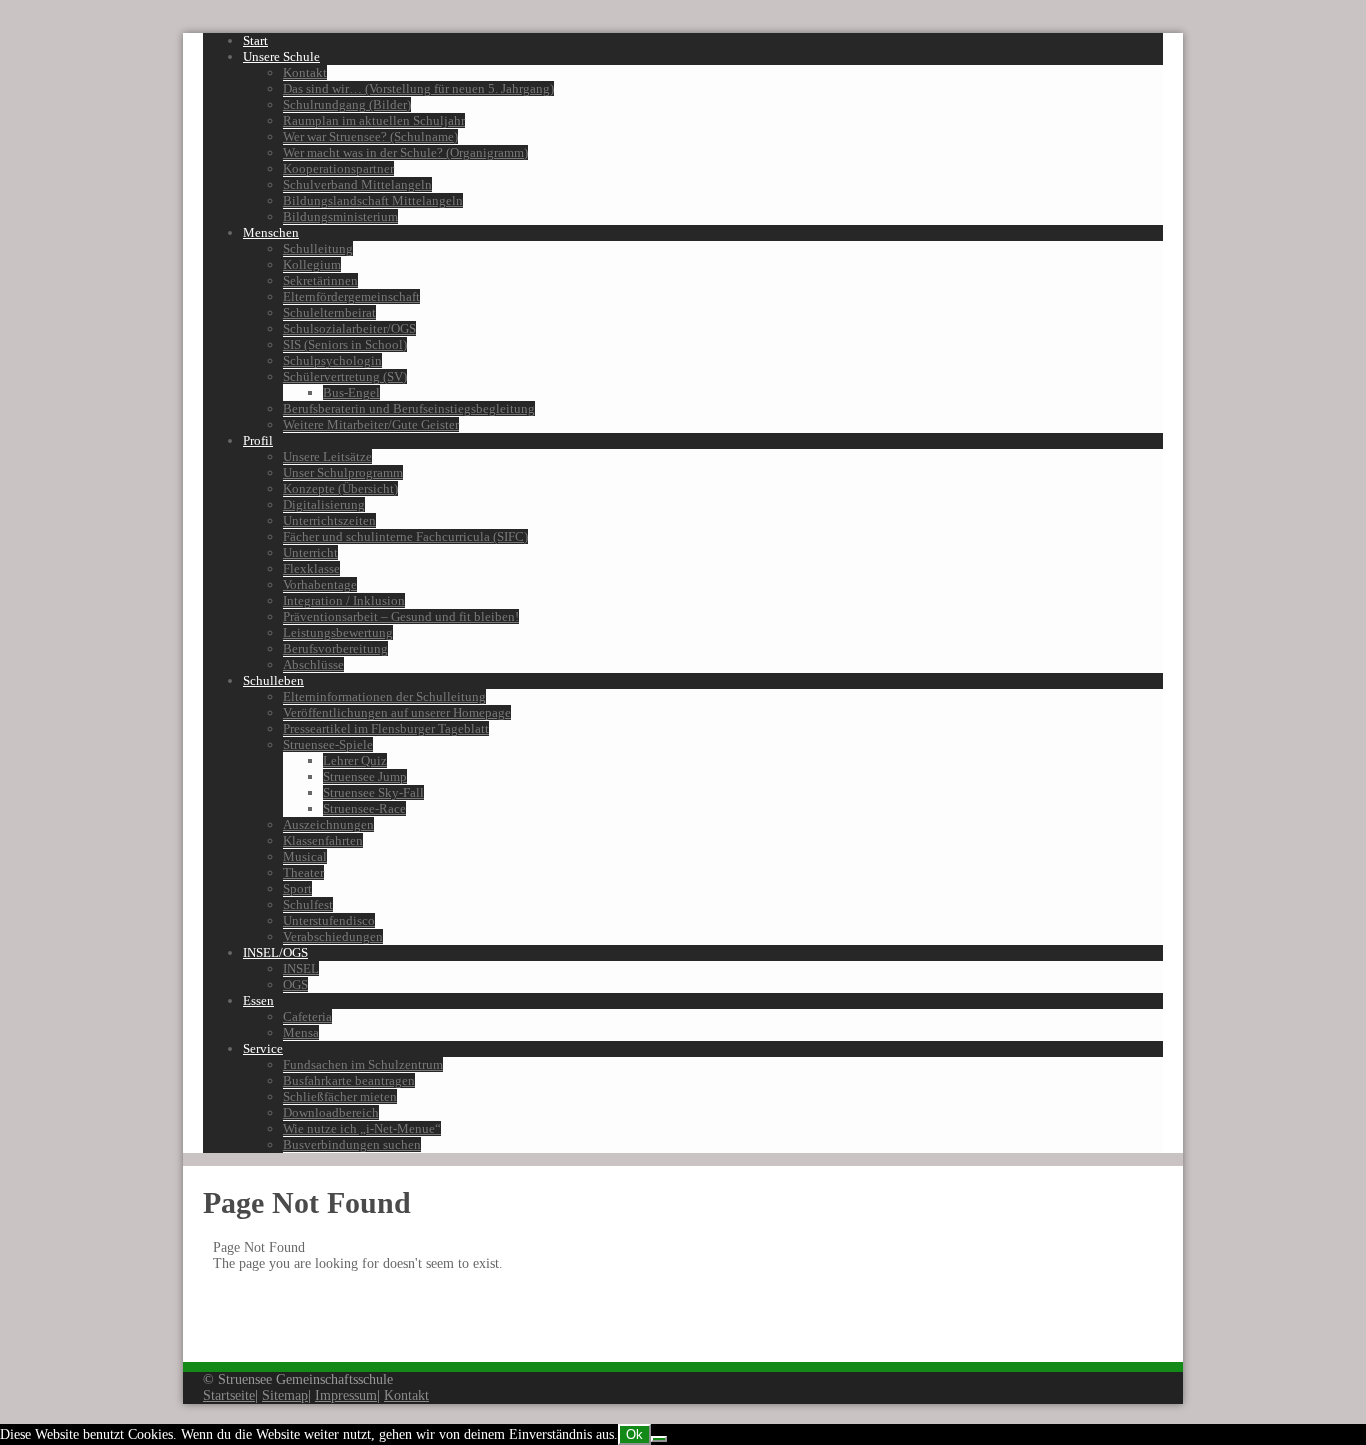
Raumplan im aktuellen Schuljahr (374, 120)
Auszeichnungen (328, 824)
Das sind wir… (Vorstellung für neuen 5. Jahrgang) (418, 88)
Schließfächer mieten (340, 1096)
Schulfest (308, 904)
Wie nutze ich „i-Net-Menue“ (362, 1128)
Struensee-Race (364, 808)
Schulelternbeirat (329, 312)
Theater (303, 872)
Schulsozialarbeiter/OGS (349, 328)
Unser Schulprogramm (343, 472)
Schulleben (273, 680)
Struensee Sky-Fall (373, 792)
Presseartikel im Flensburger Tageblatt (386, 728)
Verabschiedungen (333, 936)
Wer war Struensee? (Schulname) (370, 136)
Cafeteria (307, 1016)
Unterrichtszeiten (329, 520)
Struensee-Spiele (328, 744)
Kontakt (305, 72)
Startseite (229, 1395)
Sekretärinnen (320, 280)
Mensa (301, 1032)
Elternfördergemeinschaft (351, 296)
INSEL (301, 968)
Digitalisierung (324, 504)
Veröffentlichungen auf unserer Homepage (397, 712)
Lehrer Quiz (355, 760)
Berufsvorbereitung (335, 648)
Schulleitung (318, 248)
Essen (258, 1000)
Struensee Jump (365, 776)
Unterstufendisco (329, 920)
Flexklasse (311, 568)
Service (263, 1048)
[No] (659, 1439)
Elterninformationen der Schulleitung (384, 696)
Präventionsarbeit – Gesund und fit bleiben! (401, 616)
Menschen (271, 232)
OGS (295, 984)
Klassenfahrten (323, 840)
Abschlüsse (313, 664)
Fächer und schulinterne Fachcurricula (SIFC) (405, 536)
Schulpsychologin (332, 360)
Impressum (346, 1395)
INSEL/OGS (275, 952)
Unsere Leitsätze (327, 456)
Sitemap (285, 1395)
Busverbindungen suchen (352, 1144)
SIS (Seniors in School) (345, 344)
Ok (634, 1434)
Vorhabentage (320, 584)
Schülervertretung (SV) (345, 376)
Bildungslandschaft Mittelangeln (373, 200)
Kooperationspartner (338, 168)
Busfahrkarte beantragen (349, 1080)
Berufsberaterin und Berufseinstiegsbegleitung (409, 408)
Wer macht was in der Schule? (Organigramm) (405, 152)
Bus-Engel (351, 392)
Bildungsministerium (340, 216)
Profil (258, 440)
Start (255, 40)
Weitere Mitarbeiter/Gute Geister (371, 424)
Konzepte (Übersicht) (340, 488)
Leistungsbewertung (338, 632)
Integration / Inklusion (344, 600)
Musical (305, 856)
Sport (297, 888)
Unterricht (310, 552)
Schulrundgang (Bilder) (347, 104)
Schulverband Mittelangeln (357, 184)
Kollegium (312, 264)
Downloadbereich (331, 1112)
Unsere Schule (281, 56)
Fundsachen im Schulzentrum (363, 1064)
